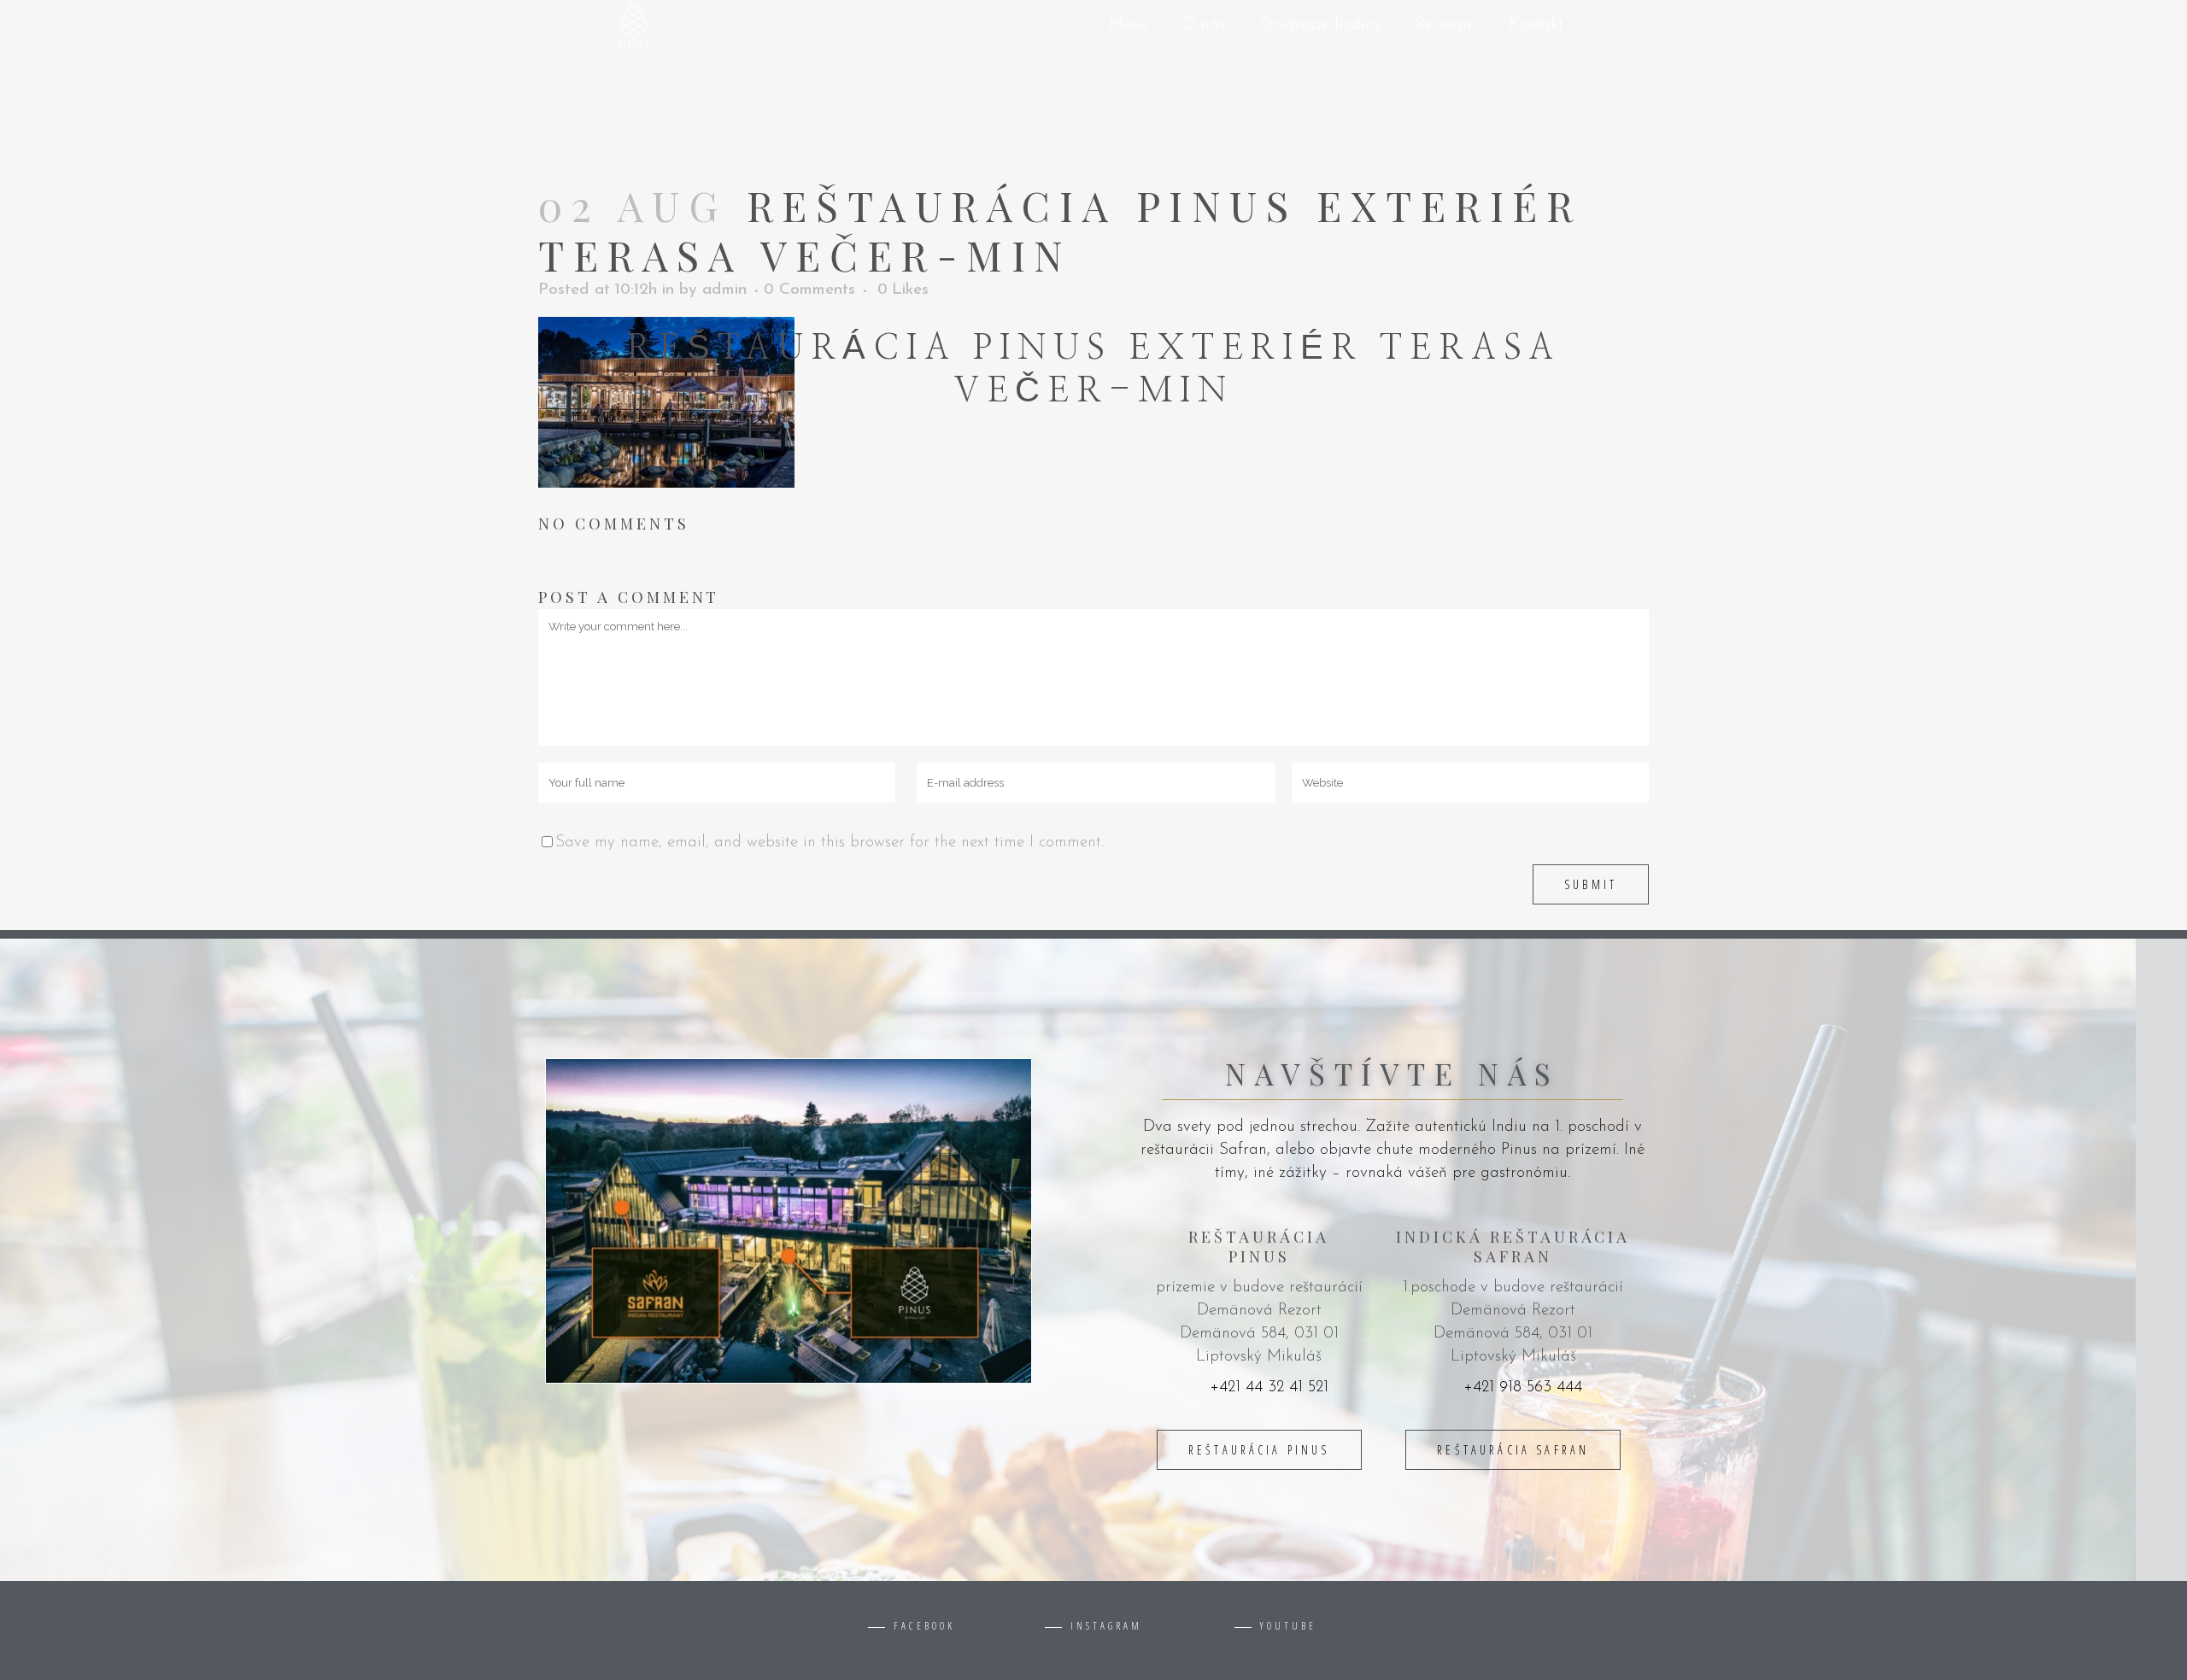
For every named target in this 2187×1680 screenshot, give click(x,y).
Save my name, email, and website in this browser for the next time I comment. (830, 843)
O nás (1204, 25)
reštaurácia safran (1513, 1450)
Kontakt (1536, 25)
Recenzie (1445, 25)
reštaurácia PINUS (1259, 1450)
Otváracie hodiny (1320, 25)
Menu (1129, 25)
